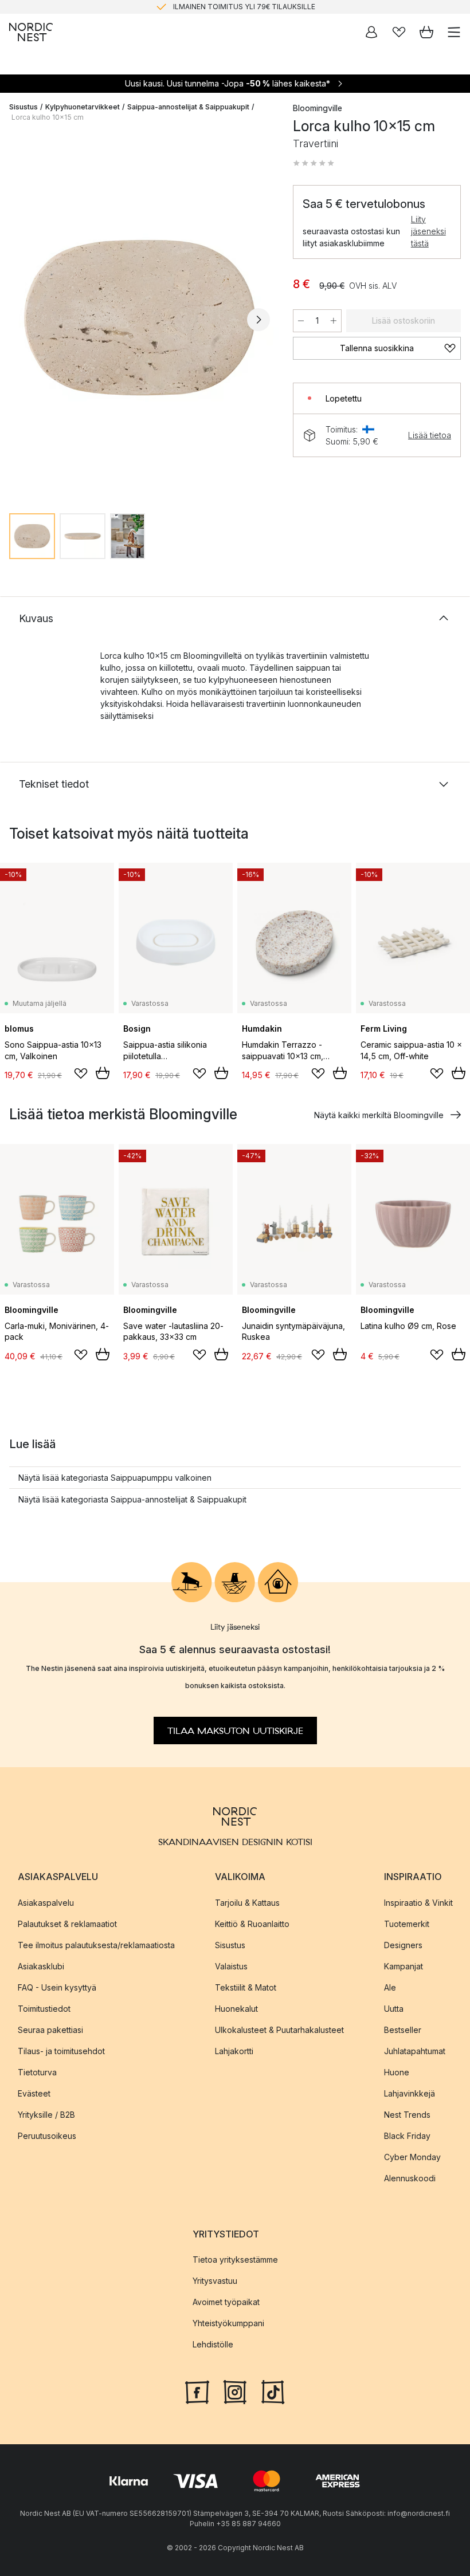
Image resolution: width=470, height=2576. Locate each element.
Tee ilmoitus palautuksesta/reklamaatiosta (96, 1944)
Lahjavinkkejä (410, 2093)
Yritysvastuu (215, 2281)
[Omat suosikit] (399, 32)
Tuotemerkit (407, 1923)
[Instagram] (235, 2391)
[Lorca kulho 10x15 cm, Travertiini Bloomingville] (140, 318)
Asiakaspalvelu (46, 1902)
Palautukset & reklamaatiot (67, 1923)
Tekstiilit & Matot (246, 1987)
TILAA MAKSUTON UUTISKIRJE (235, 1731)
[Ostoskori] (426, 32)
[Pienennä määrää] (301, 321)
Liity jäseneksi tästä (428, 231)
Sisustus (23, 107)
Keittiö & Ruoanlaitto (252, 1923)
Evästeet (34, 2093)
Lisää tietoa (430, 435)
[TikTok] (273, 2391)
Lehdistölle (213, 2344)
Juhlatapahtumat (415, 2050)
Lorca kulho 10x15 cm (48, 117)
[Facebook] (197, 2391)
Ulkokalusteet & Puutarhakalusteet (279, 2029)
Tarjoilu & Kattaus (247, 1902)
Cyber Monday (412, 2156)
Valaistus (231, 1966)
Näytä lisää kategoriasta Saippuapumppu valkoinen (115, 1478)
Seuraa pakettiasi (50, 2029)
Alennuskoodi (410, 2178)
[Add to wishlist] (81, 1073)
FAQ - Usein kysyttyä (57, 1987)
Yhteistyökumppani (228, 2323)
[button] (314, 163)
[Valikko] (454, 32)
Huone (397, 2072)
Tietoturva (37, 2072)
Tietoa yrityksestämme (235, 2260)
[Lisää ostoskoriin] (103, 1073)
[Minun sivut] (371, 32)
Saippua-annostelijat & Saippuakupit (188, 107)
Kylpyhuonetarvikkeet (83, 107)
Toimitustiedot (44, 2008)
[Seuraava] (258, 320)
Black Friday (407, 2135)
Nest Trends (407, 2114)
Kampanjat (404, 1966)
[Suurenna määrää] (334, 321)
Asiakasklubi (41, 1966)
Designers (403, 1944)
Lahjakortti (234, 2050)
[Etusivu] (31, 32)
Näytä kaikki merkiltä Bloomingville (379, 1115)
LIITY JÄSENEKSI (211, 11)
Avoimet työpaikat (226, 2302)
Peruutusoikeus (47, 2135)
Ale (390, 1987)
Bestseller (403, 2029)
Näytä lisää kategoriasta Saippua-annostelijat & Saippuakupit (132, 1499)
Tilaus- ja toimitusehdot (61, 2050)
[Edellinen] (21, 320)
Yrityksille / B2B (46, 2114)
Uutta (394, 2008)
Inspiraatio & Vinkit (418, 1902)
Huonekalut (236, 2008)
